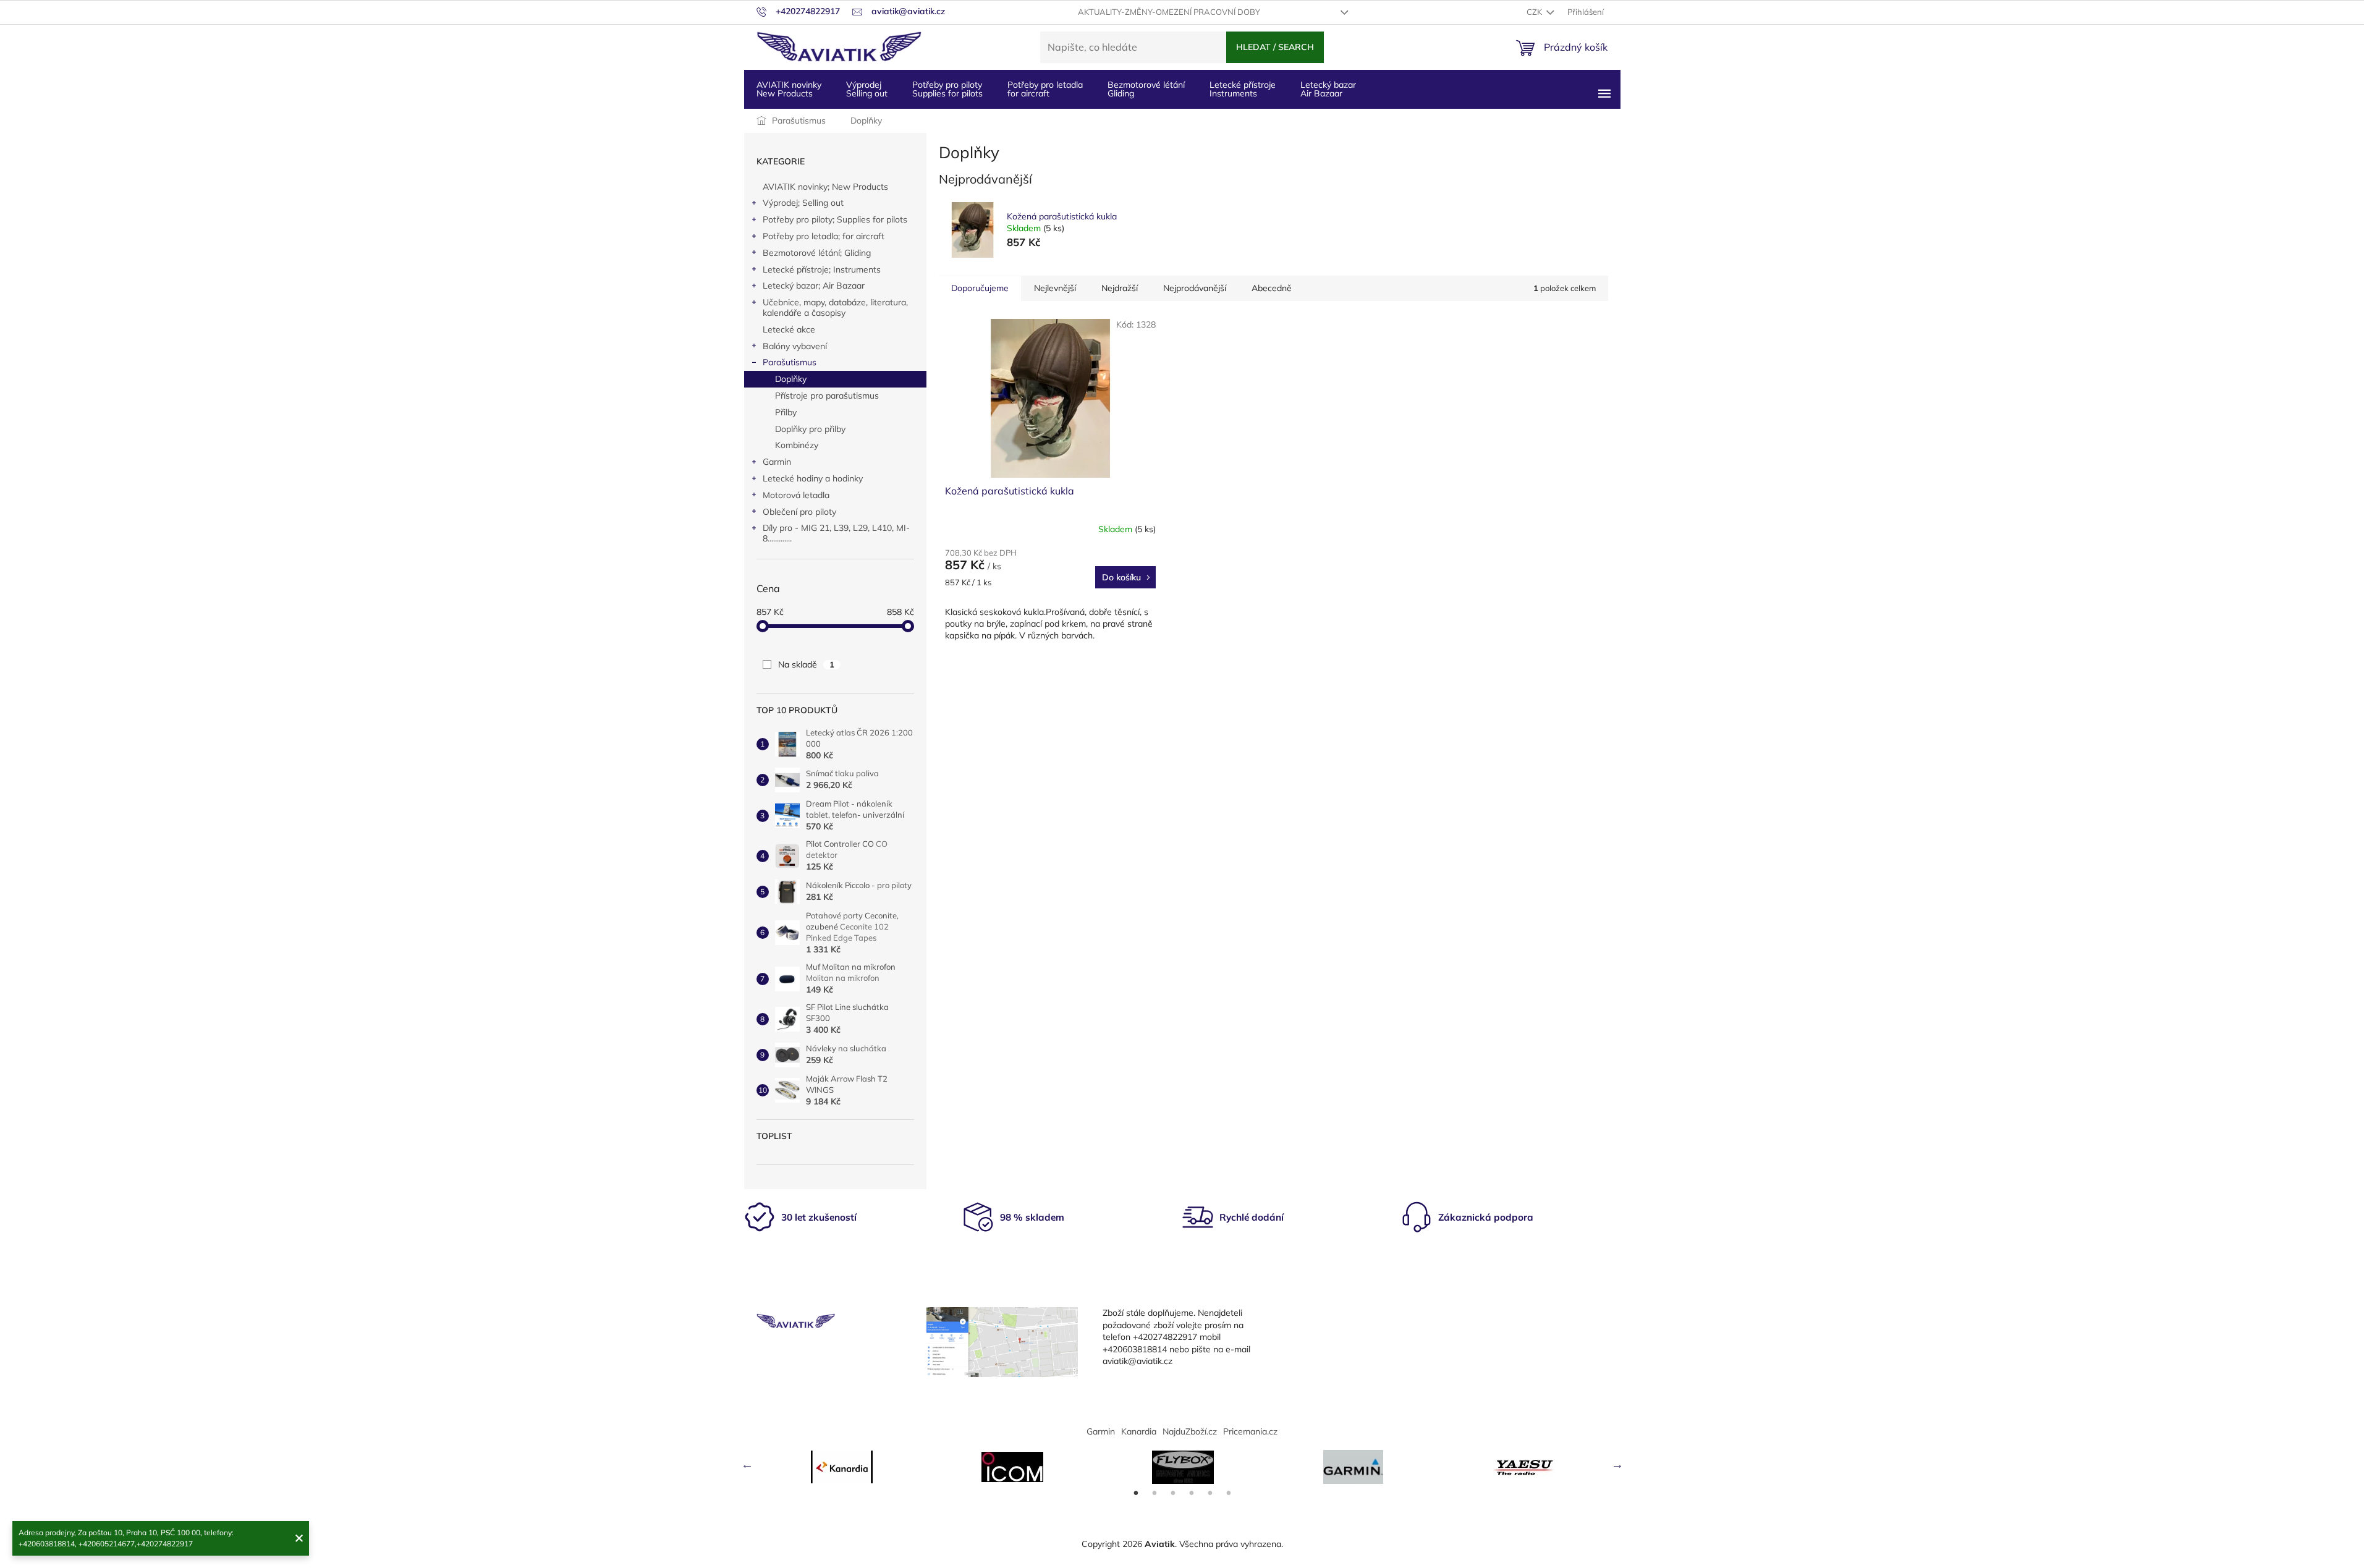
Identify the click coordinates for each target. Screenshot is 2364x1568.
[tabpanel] (842, 1467)
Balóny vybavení (795, 346)
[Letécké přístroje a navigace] (1354, 1467)
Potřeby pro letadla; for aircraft (824, 236)
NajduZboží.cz (1190, 1431)
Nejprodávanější (1195, 288)
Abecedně (1272, 288)
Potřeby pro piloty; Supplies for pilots (835, 219)
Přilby (786, 412)
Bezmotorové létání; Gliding (817, 253)
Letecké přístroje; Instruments (822, 269)
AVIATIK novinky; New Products (825, 187)
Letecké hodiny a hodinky (813, 478)
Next (1617, 1464)
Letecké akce (789, 329)
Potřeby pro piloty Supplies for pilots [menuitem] (947, 89)
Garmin (777, 462)
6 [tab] (1229, 1493)
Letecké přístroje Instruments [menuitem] (1243, 89)
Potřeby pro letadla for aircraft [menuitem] (1045, 89)
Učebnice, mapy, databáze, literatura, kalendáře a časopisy (835, 307)
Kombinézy (797, 445)
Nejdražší (1120, 288)
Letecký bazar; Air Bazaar (814, 286)
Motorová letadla (796, 495)
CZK (1535, 12)
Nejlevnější (1055, 288)
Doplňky (791, 379)
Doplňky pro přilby (810, 429)
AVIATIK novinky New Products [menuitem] (789, 89)
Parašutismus (790, 362)
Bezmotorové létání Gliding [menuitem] (1146, 89)
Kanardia (1139, 1431)
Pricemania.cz (1250, 1431)
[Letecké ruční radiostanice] (1524, 1467)
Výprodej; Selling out (803, 203)
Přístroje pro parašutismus (827, 396)
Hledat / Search (1275, 47)
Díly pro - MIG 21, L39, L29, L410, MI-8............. (836, 533)
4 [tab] (1192, 1493)
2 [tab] (1154, 1493)
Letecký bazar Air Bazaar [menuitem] (1328, 89)
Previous (747, 1464)
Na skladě (806, 664)
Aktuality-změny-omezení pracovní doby (1169, 12)
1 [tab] (1136, 1493)
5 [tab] (1210, 1493)
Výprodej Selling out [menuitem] (867, 89)
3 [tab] (1173, 1493)
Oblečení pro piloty (799, 512)
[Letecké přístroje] (1183, 1467)
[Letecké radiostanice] (1012, 1467)
